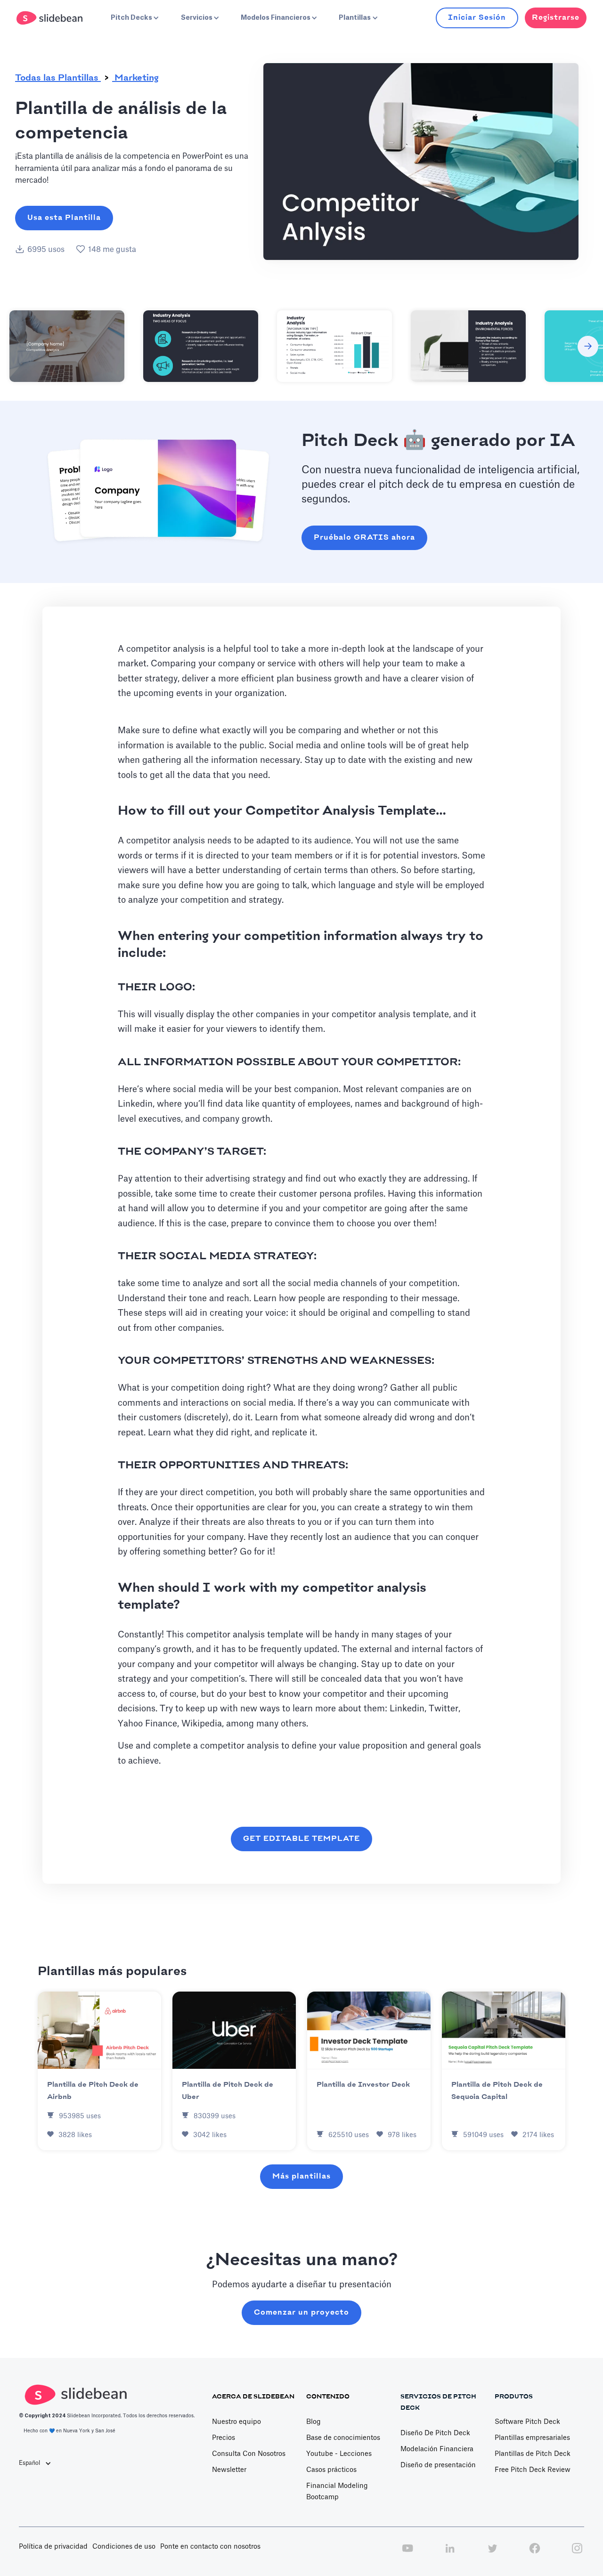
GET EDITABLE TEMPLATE (301, 1839)
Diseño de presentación (438, 2465)
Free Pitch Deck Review (533, 2470)
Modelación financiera (437, 2449)
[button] (134, 18)
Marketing (135, 78)
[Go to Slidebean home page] (51, 18)
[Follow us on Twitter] (492, 2553)
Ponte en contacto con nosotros (210, 2547)
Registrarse (556, 18)
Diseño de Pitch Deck (435, 2433)
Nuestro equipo (236, 2422)
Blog (314, 2422)
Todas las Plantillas (58, 78)
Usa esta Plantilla (64, 218)
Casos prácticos (331, 2470)
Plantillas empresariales (532, 2438)
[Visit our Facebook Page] (535, 2553)
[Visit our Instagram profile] (577, 2553)
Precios (224, 2438)
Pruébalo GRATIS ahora (364, 538)
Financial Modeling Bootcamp (337, 2492)
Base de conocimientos (343, 2438)
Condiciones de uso (124, 2547)
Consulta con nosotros (249, 2454)
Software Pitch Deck (527, 2422)
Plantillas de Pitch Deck (533, 2454)
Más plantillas (301, 2176)
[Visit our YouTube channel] (407, 2553)
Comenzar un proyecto (301, 2313)
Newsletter (229, 2470)
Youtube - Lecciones (339, 2454)
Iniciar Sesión (477, 18)
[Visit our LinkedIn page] (450, 2553)
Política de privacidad (53, 2547)
